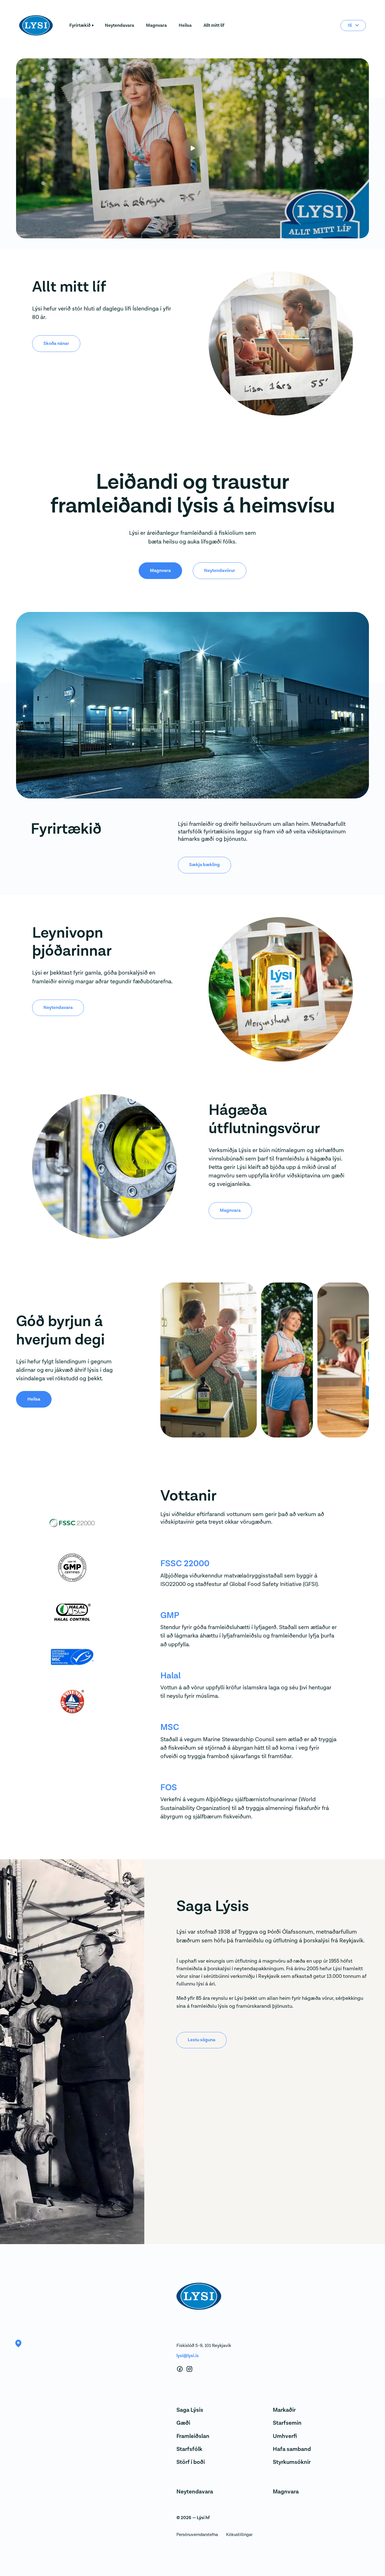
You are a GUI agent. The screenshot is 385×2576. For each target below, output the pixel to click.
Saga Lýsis (190, 2410)
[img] (186, 1360)
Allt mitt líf (214, 25)
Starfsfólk (189, 2449)
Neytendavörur (220, 571)
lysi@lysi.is (188, 2356)
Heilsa (185, 25)
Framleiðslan (193, 2436)
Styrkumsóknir (292, 2462)
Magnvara (156, 25)
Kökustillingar (239, 2535)
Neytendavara (120, 25)
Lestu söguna (202, 2040)
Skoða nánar (56, 343)
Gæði (183, 2423)
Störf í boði (191, 2462)
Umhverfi (285, 2436)
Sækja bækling (204, 865)
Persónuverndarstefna (197, 2535)
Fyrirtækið (80, 25)
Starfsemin (287, 2423)
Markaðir (284, 2410)
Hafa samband (292, 2449)
